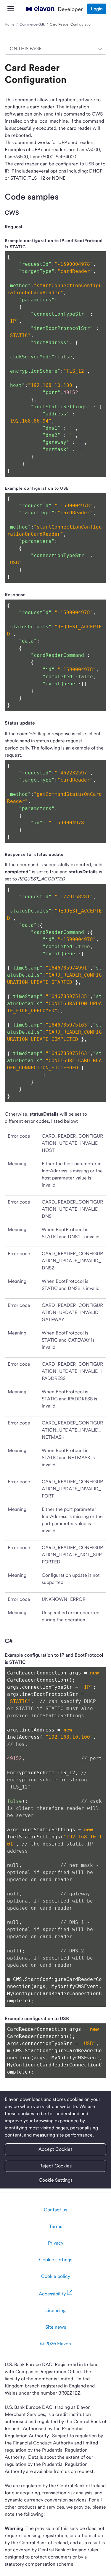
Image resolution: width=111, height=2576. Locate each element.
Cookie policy (56, 2276)
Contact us (55, 2210)
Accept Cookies (55, 2149)
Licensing (55, 2310)
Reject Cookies (55, 2166)
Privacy (56, 2243)
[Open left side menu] (11, 9)
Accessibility (52, 2294)
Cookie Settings (56, 2180)
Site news (56, 2327)
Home (10, 24)
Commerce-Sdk (32, 24)
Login (97, 9)
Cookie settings (56, 2260)
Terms (56, 2226)
